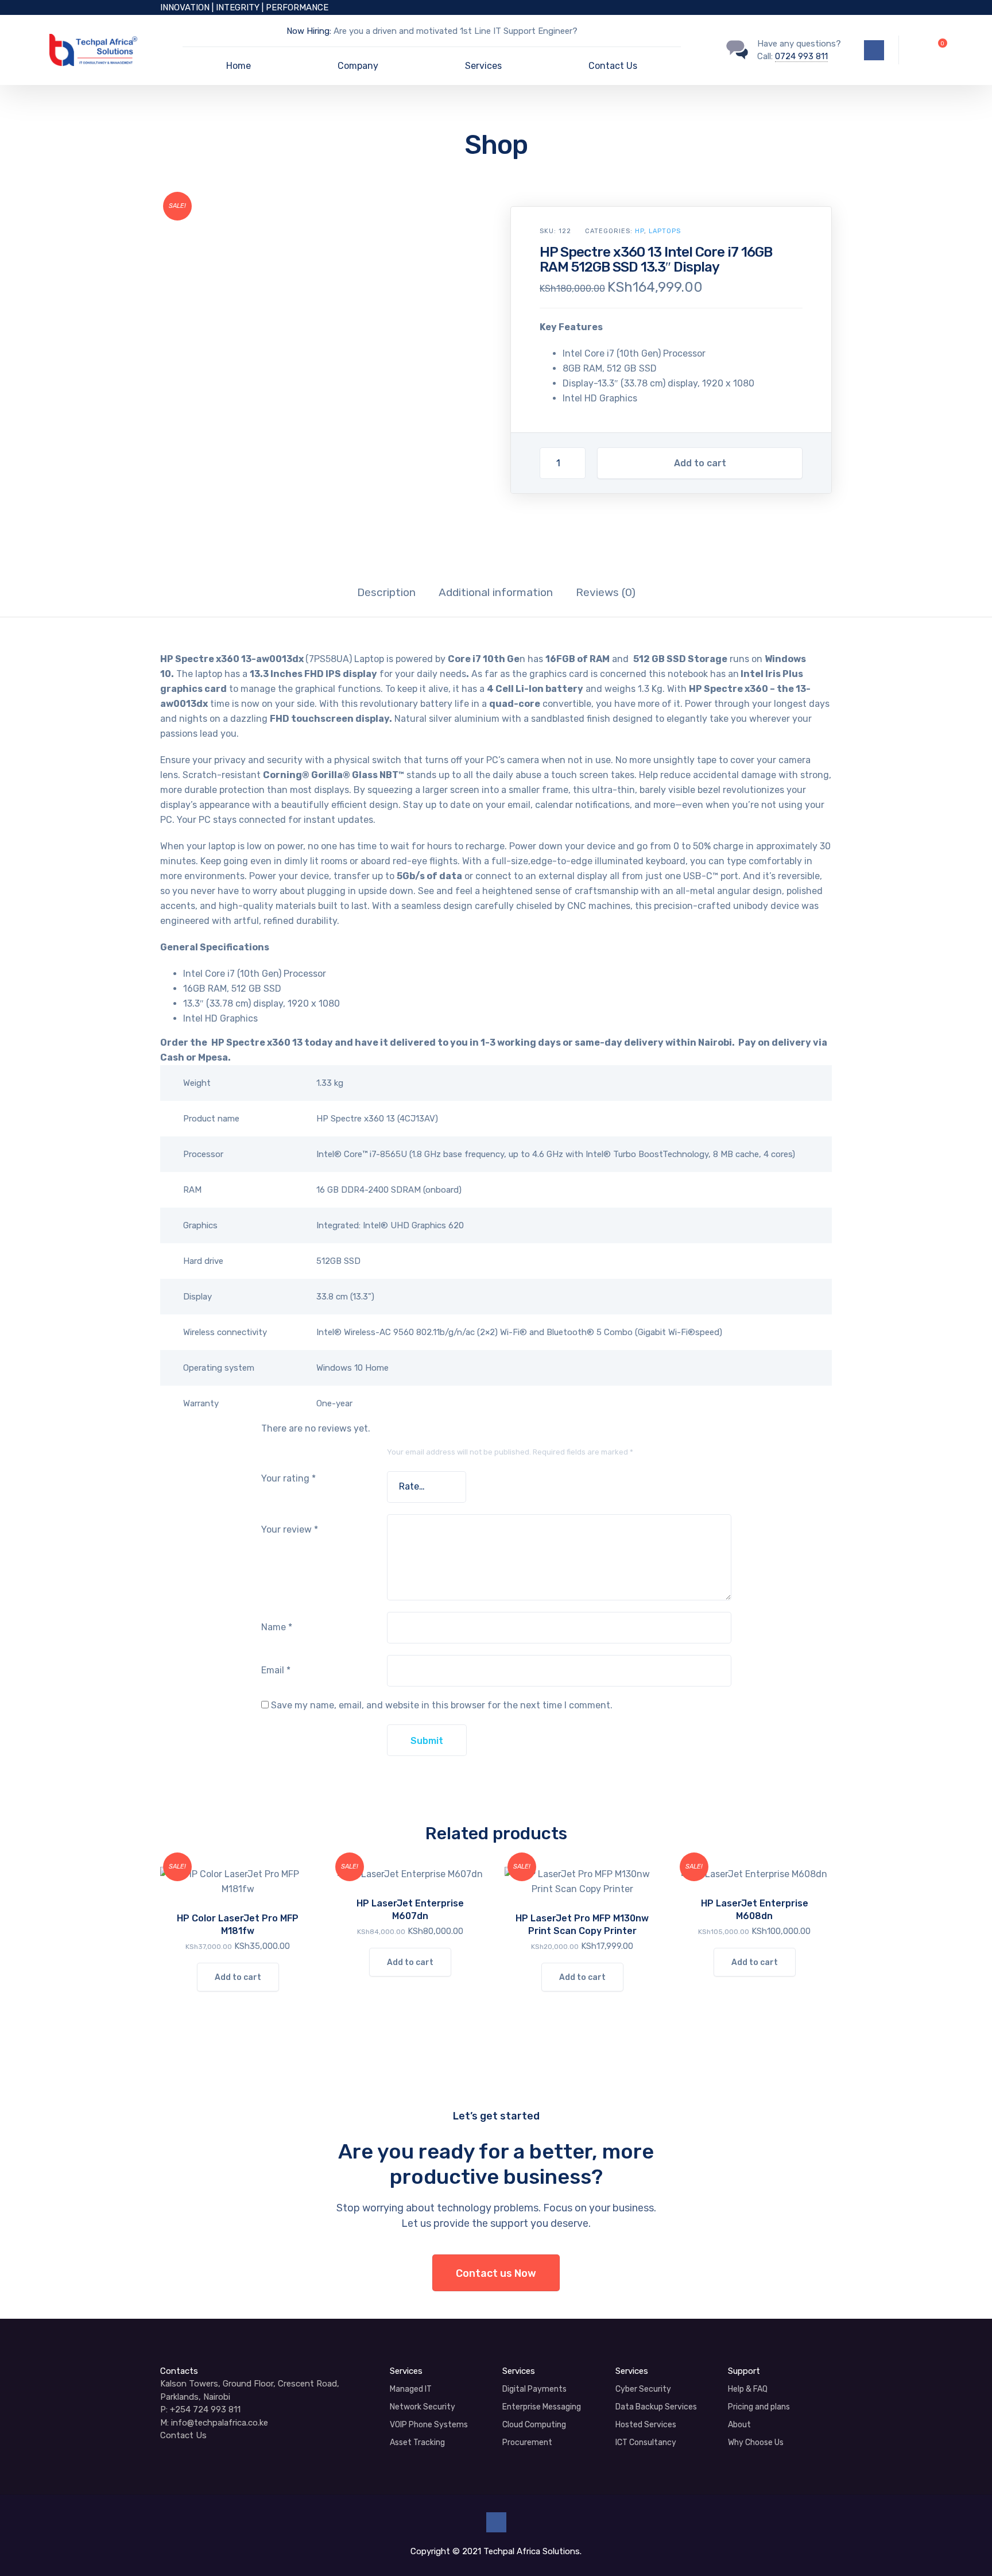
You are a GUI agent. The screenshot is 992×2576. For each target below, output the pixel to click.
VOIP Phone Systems (429, 2425)
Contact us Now (496, 2273)
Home (239, 66)
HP (640, 231)
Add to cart (700, 463)
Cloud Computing (534, 2425)
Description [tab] (386, 592)
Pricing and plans (759, 2407)
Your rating (288, 1478)
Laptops (665, 231)
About (739, 2425)
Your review (290, 1529)
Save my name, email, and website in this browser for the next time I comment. (442, 1705)
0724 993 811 (801, 56)
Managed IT (411, 2389)
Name (277, 1627)
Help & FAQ (748, 2389)
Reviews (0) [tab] (606, 592)
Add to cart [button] (238, 1977)
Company (358, 66)
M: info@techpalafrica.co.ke (214, 2423)
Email (276, 1670)
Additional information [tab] (496, 592)
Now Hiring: (309, 31)
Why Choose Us (756, 2442)
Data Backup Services (656, 2407)
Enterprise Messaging (542, 2407)
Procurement (527, 2442)
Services (483, 66)
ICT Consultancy (646, 2442)
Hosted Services (646, 2425)
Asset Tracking (417, 2442)
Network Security (423, 2407)
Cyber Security (643, 2389)
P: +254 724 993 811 (200, 2409)
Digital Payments (534, 2389)
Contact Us (613, 66)
